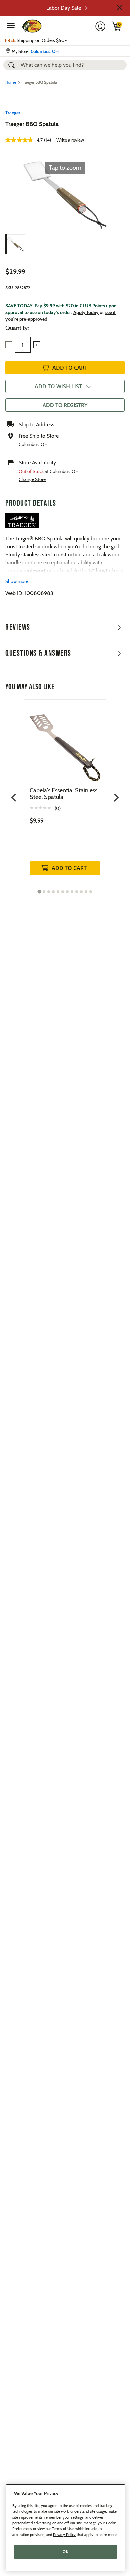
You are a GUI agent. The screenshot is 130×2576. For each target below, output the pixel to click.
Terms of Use (63, 2529)
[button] (120, 8)
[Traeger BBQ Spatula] (15, 244)
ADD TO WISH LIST (58, 386)
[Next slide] (116, 798)
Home (11, 82)
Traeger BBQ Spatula (32, 124)
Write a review (70, 140)
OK (65, 2552)
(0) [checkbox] (58, 808)
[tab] (39, 891)
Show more (17, 581)
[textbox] (23, 345)
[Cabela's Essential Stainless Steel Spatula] (65, 743)
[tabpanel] (65, 794)
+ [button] (37, 345)
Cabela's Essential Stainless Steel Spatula (63, 794)
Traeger (13, 113)
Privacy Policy (64, 2535)
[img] (117, 26)
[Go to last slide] (14, 798)
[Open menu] (11, 25)
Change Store (32, 479)
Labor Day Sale (64, 8)
